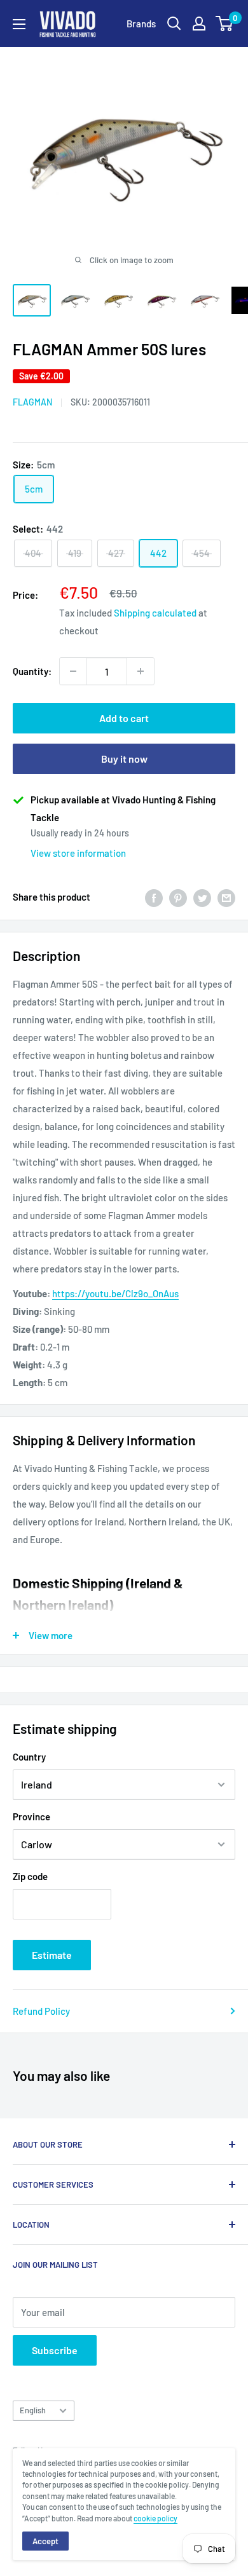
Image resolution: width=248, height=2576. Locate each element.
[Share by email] (226, 897)
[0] (225, 24)
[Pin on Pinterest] (178, 897)
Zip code (30, 1876)
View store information (78, 853)
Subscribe (55, 2350)
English (33, 2410)
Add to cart (124, 718)
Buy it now (124, 759)
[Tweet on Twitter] (202, 897)
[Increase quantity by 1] (141, 671)
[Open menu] (19, 24)
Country (29, 1757)
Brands (141, 24)
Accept (45, 2541)
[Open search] (174, 24)
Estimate (52, 1955)
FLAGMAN (32, 402)
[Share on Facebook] (154, 897)
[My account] (199, 24)
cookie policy (155, 2518)
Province (31, 1816)
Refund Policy (41, 2011)
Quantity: (32, 671)
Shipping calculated (155, 613)
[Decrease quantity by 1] (73, 671)
